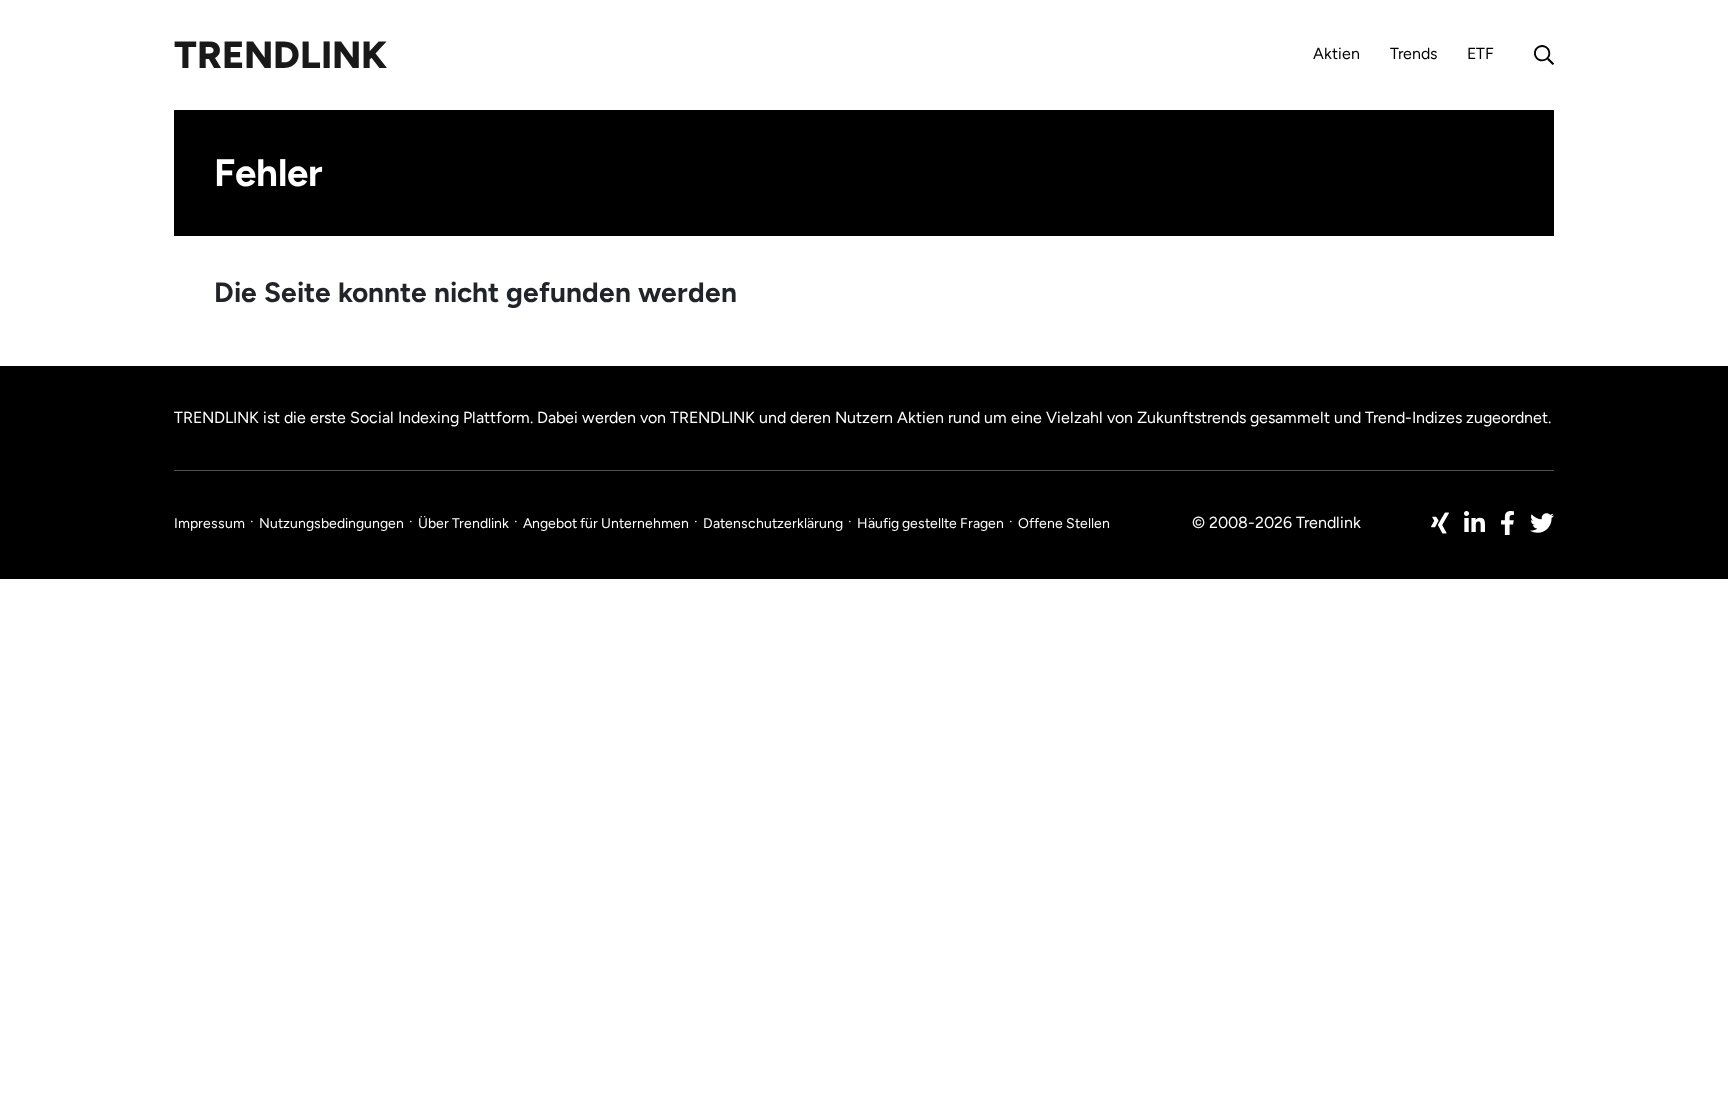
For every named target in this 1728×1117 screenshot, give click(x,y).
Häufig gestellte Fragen (930, 523)
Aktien (1336, 53)
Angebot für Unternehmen (606, 523)
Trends (1413, 53)
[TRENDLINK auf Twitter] (1542, 523)
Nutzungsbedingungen (331, 523)
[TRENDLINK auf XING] (1440, 523)
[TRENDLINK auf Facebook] (1507, 523)
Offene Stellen (1064, 523)
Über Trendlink (463, 523)
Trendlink (280, 55)
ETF (1480, 53)
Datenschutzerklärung (773, 523)
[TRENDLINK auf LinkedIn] (1474, 523)
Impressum (209, 523)
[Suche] (1539, 55)
